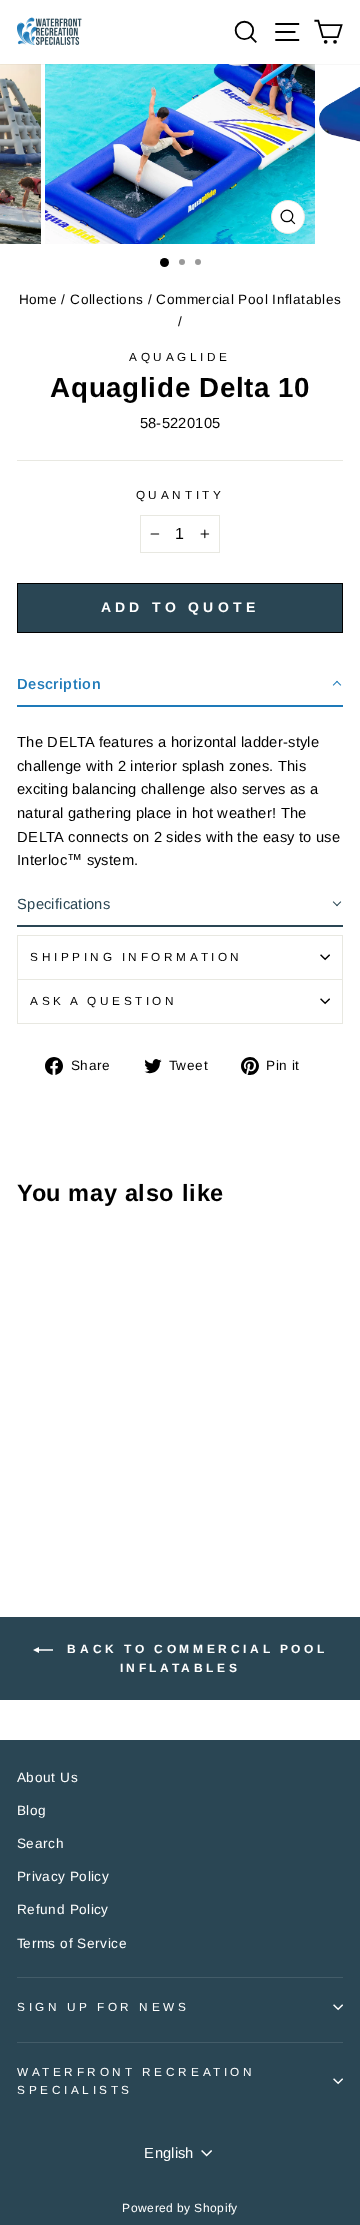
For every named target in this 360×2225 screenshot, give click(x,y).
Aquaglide (180, 356)
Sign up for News (103, 2006)
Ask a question (103, 1000)
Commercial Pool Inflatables (248, 299)
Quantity (180, 494)
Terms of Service (72, 1943)
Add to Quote (180, 607)
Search (40, 1843)
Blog (31, 1810)
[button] (180, 685)
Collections (106, 299)
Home (38, 299)
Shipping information (136, 956)
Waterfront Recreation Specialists (136, 2081)
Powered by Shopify (180, 2208)
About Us (47, 1777)
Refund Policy (63, 1909)
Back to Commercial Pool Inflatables (194, 1659)
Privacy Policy (63, 1876)
